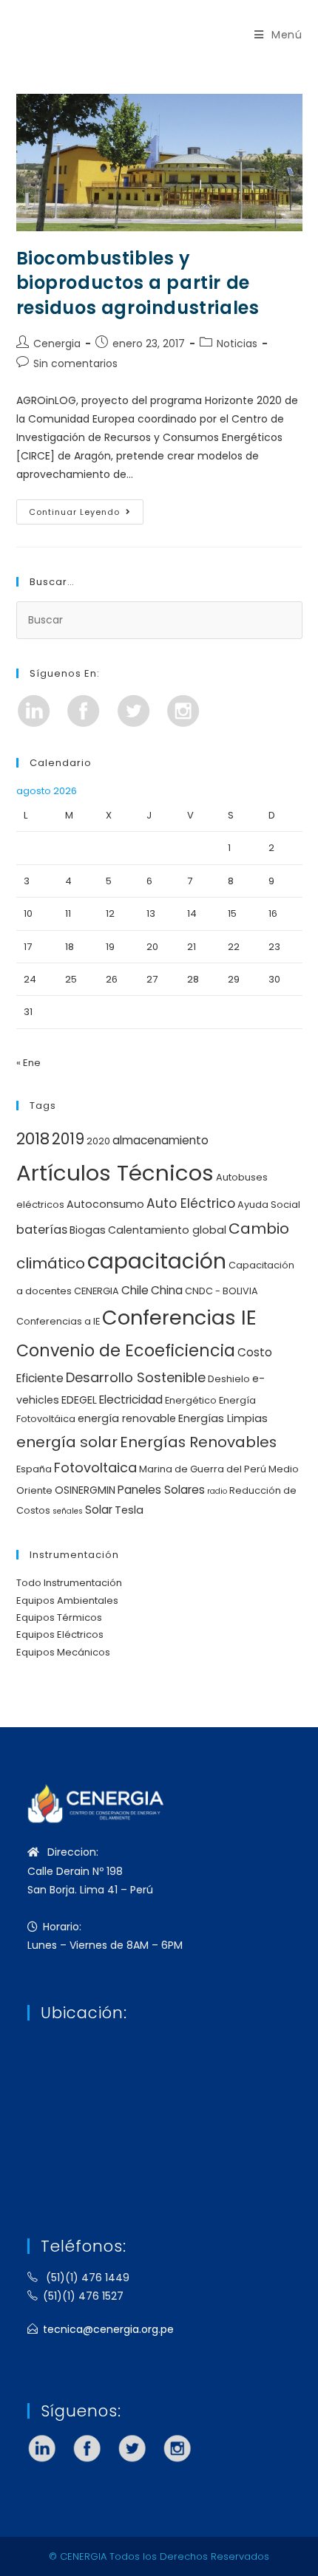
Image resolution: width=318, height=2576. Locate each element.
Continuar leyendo (86, 509)
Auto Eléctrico (191, 1203)
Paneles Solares (161, 1490)
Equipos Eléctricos (60, 1634)
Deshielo (229, 1379)
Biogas (88, 1230)
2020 (98, 1141)
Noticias (237, 344)
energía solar (67, 1442)
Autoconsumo (105, 1204)
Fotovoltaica (95, 1468)
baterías (42, 1230)
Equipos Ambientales (67, 1600)
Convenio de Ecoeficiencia (126, 1351)
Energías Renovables (198, 1442)
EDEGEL (79, 1400)
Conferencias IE (179, 1318)
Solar (99, 1510)
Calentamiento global (167, 1230)
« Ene (28, 1063)
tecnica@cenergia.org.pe (108, 2329)
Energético (191, 1400)
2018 (33, 1139)
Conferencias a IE (58, 1321)
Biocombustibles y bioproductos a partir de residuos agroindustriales (138, 283)
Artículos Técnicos (115, 1173)
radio (217, 1491)
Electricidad (131, 1400)
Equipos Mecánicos (63, 1652)
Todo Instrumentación (69, 1583)
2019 (68, 1139)
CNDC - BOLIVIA (221, 1291)
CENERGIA (97, 1291)
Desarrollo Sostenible (136, 1377)
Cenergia (57, 344)
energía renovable (127, 1418)
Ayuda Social (269, 1205)
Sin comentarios (75, 363)
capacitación (157, 1261)
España (34, 1469)
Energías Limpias (223, 1418)
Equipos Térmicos (59, 1617)
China (167, 1290)
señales (68, 1511)
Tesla (129, 1510)
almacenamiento (160, 1140)
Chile (135, 1290)
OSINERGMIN (85, 1490)
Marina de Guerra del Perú (203, 1469)
